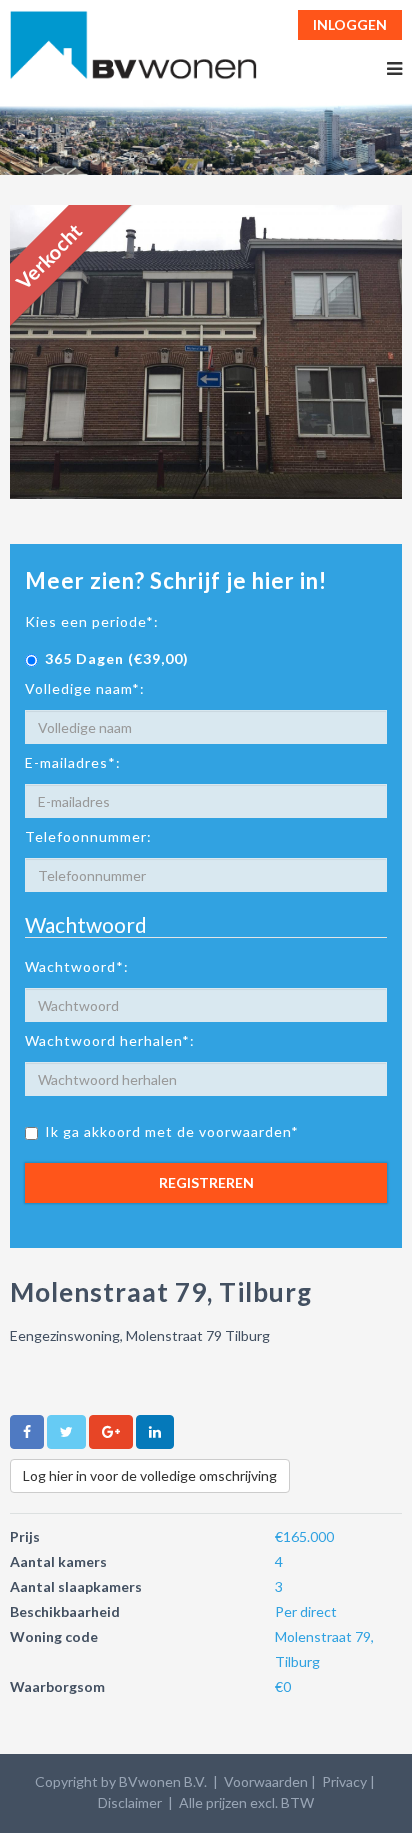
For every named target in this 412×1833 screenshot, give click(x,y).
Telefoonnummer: (88, 836)
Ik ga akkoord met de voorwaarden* (172, 1131)
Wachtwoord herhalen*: (110, 1040)
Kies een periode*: (92, 621)
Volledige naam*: (85, 688)
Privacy (344, 1781)
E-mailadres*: (73, 762)
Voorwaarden (266, 1781)
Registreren (206, 1182)
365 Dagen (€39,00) (117, 658)
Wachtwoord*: (77, 966)
